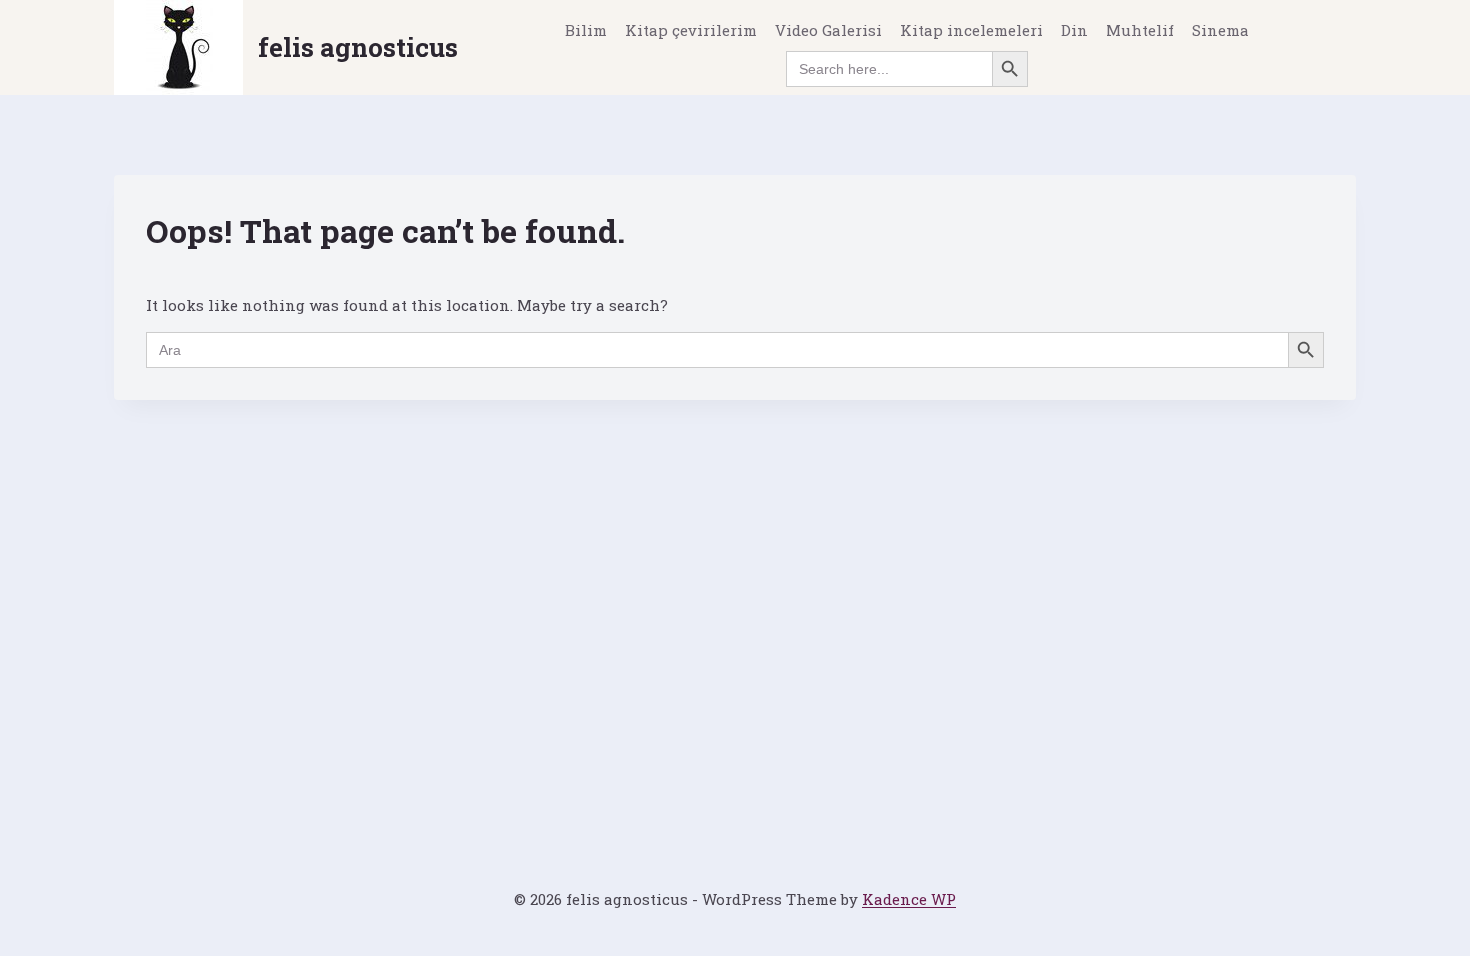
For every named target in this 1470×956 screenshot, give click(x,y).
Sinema (1220, 30)
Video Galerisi (828, 30)
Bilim (586, 30)
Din (1074, 30)
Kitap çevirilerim (691, 30)
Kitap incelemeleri (971, 30)
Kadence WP (909, 899)
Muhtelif (1140, 30)
